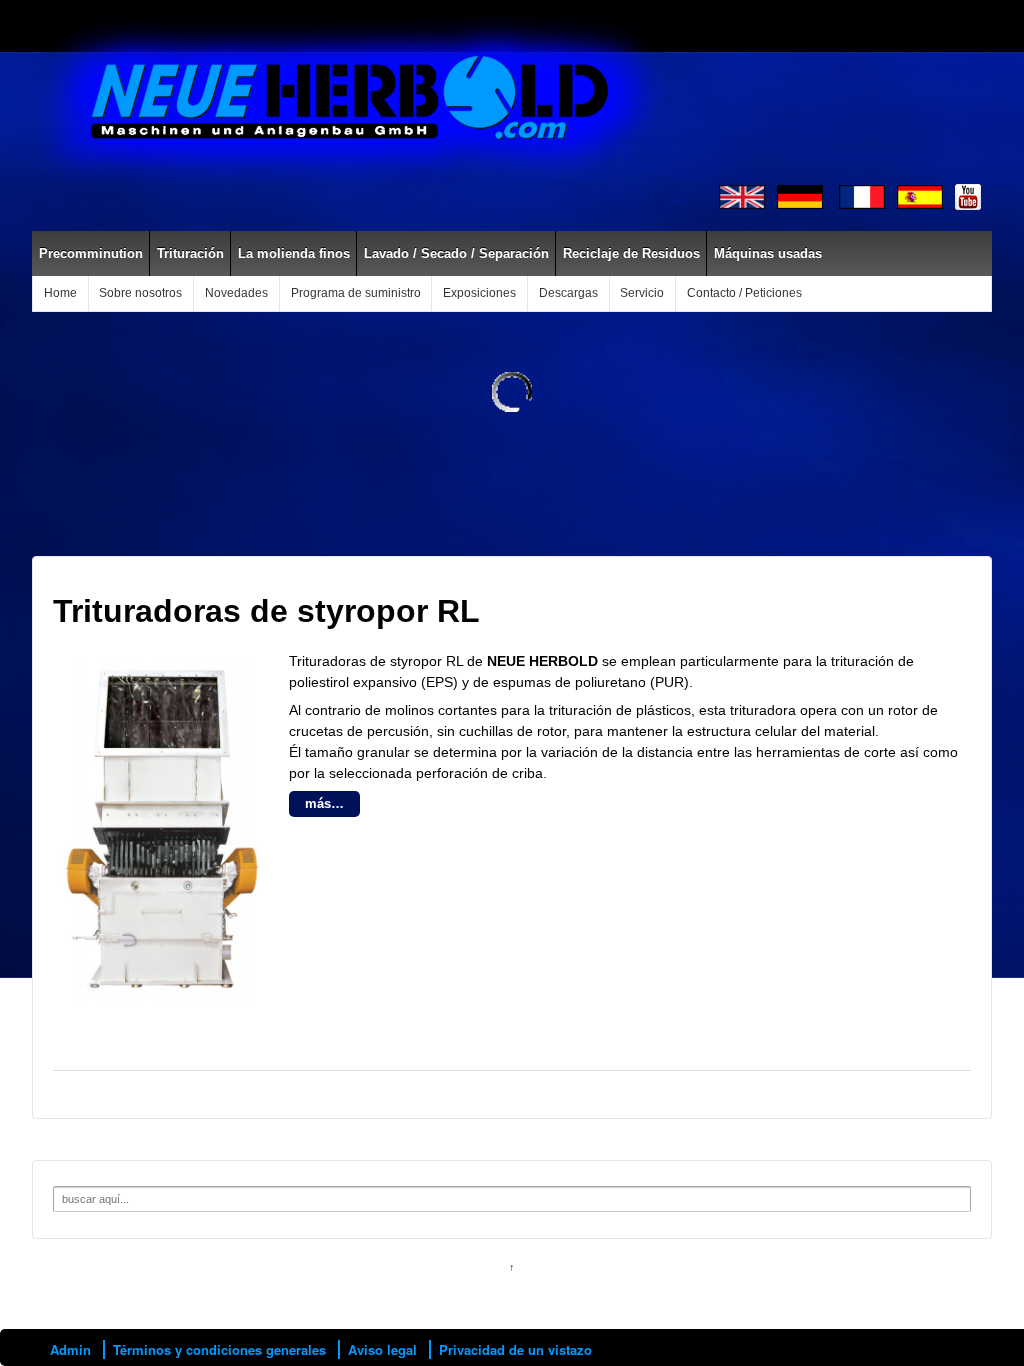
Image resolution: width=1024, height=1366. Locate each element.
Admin (70, 1349)
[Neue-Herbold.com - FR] (862, 196)
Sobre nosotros (140, 293)
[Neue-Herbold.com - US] (742, 196)
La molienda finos (294, 253)
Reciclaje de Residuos (631, 253)
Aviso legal (382, 1349)
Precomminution (91, 253)
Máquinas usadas (768, 253)
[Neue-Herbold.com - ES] (920, 196)
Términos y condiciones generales (219, 1349)
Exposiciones (479, 293)
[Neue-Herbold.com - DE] (800, 196)
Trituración (190, 253)
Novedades (236, 293)
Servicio (642, 293)
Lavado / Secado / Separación (456, 253)
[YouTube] (968, 196)
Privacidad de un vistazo (515, 1349)
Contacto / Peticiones (744, 293)
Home (60, 293)
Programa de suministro (356, 293)
